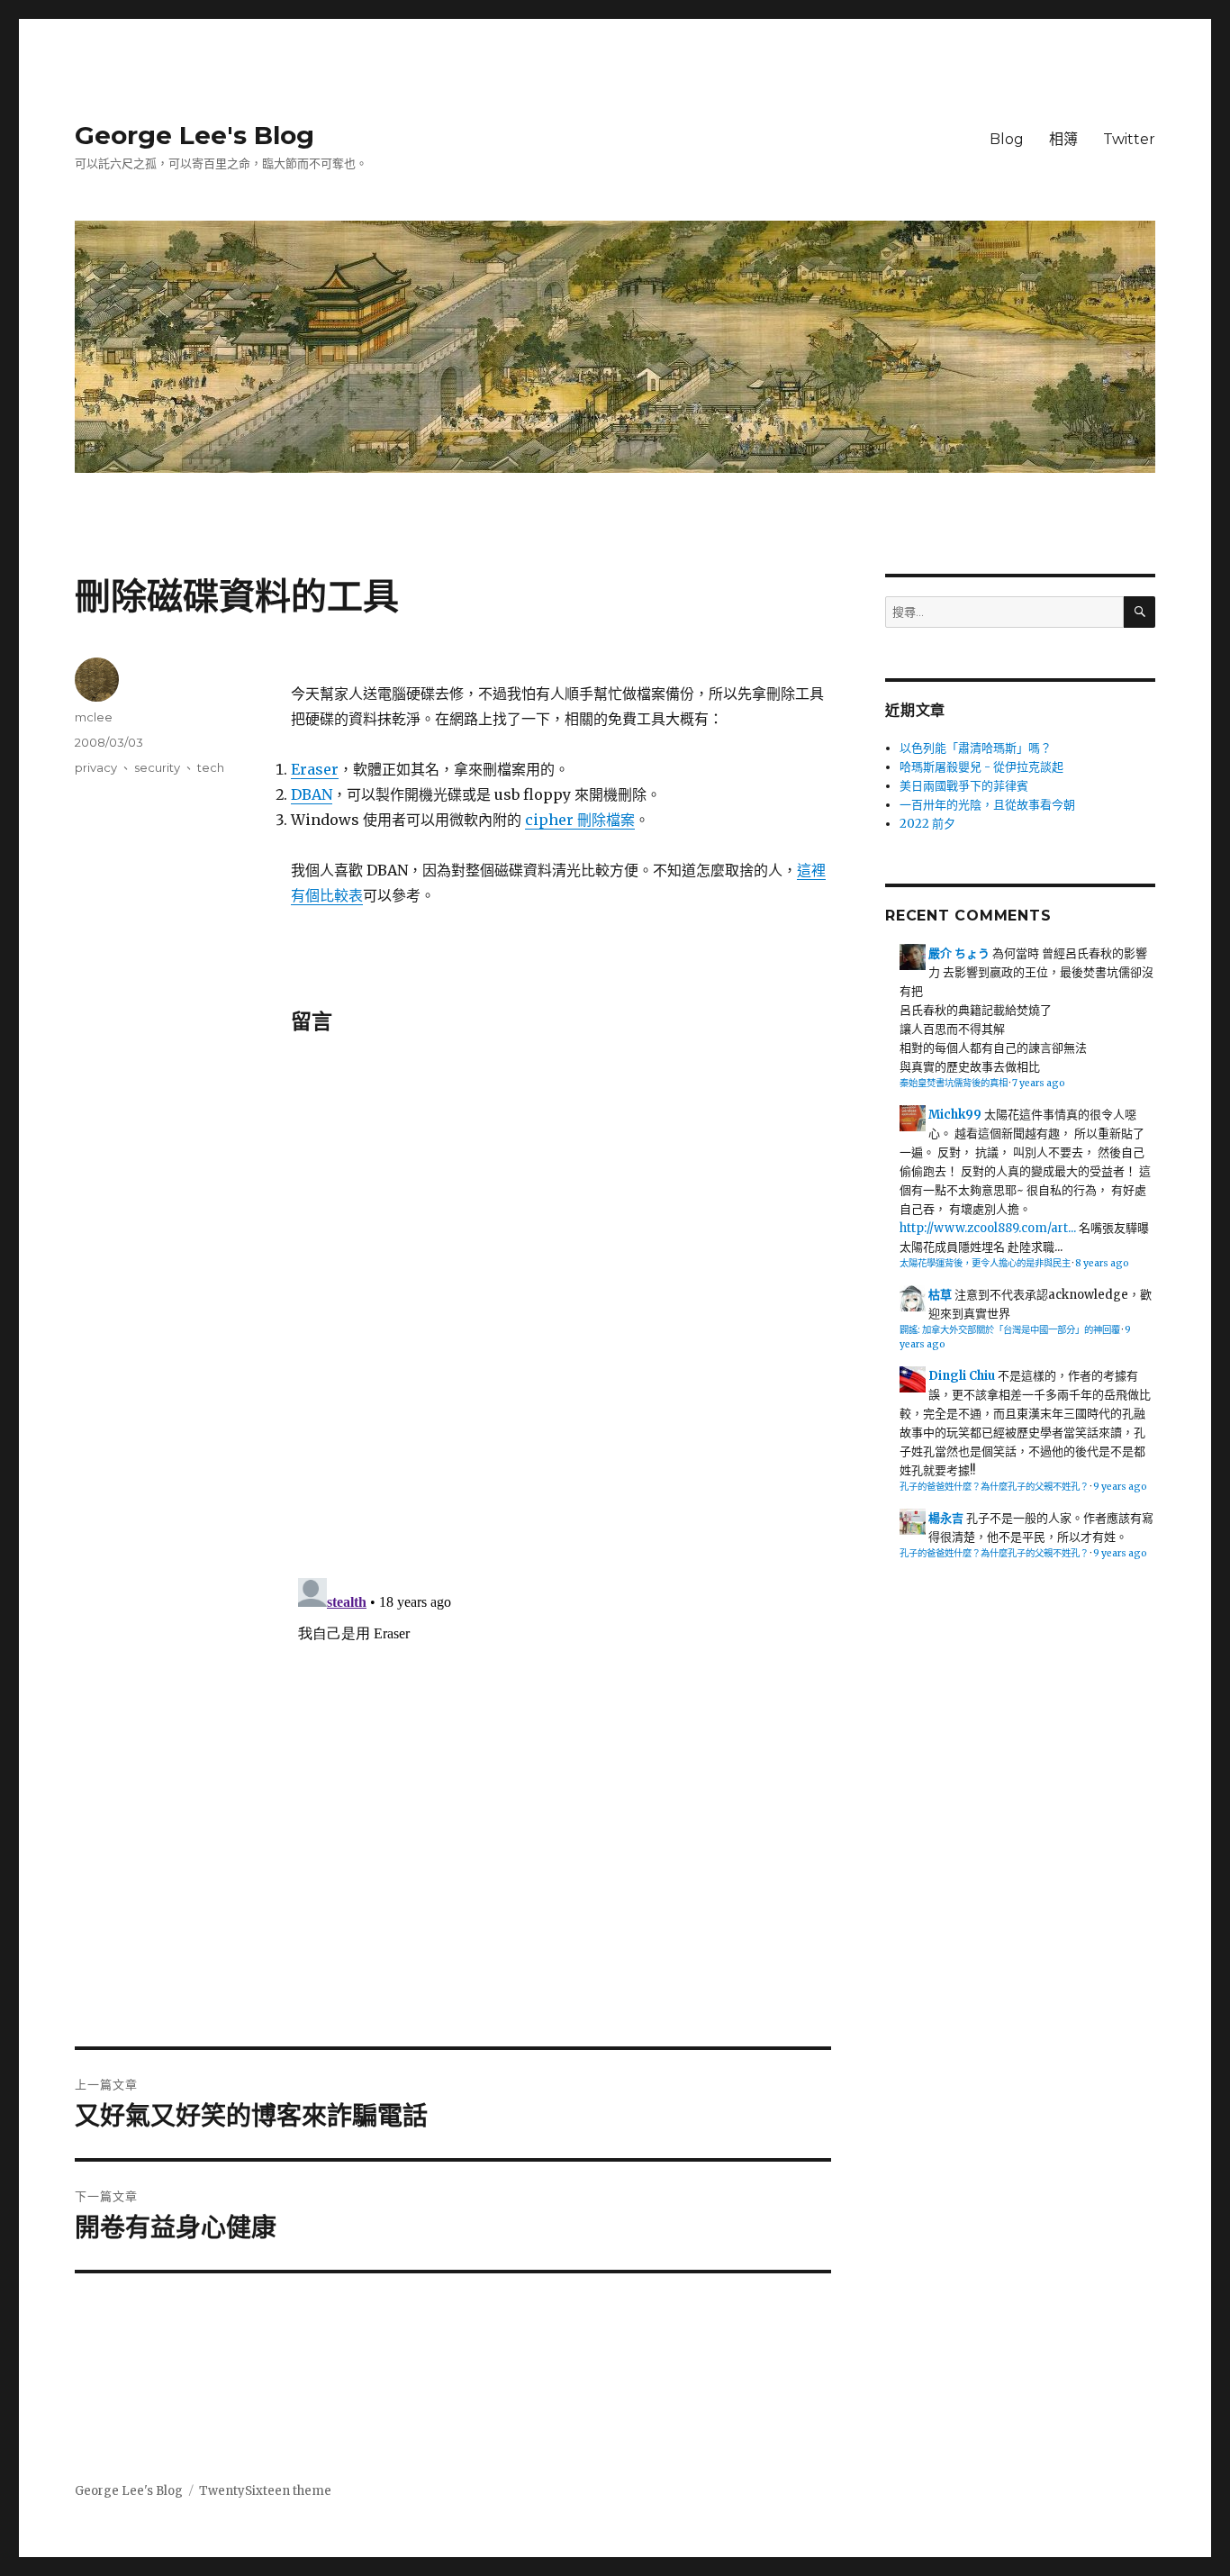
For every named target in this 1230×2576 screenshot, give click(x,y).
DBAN (312, 794)
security (157, 767)
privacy (96, 767)
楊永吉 (946, 1518)
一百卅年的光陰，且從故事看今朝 (987, 805)
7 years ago (1039, 1083)
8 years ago (1102, 1263)
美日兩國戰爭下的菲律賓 (964, 786)
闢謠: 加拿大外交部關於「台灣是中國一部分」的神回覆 (1010, 1330)
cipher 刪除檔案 (580, 820)
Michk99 (955, 1115)
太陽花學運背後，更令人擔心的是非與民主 (985, 1263)
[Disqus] (561, 1310)
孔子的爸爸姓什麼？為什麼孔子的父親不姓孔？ (994, 1487)
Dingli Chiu (962, 1376)
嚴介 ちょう (959, 953)
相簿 (1063, 139)
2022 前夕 (927, 824)
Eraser (315, 769)
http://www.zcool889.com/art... (988, 1228)
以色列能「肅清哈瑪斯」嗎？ (976, 748)
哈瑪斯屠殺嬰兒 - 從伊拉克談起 (981, 767)
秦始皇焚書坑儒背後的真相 (954, 1083)
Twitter (1129, 139)
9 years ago (1120, 1487)
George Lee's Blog (194, 135)
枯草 (940, 1295)
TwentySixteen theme (265, 2491)
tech (211, 767)
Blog (1007, 139)
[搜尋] (1140, 612)
